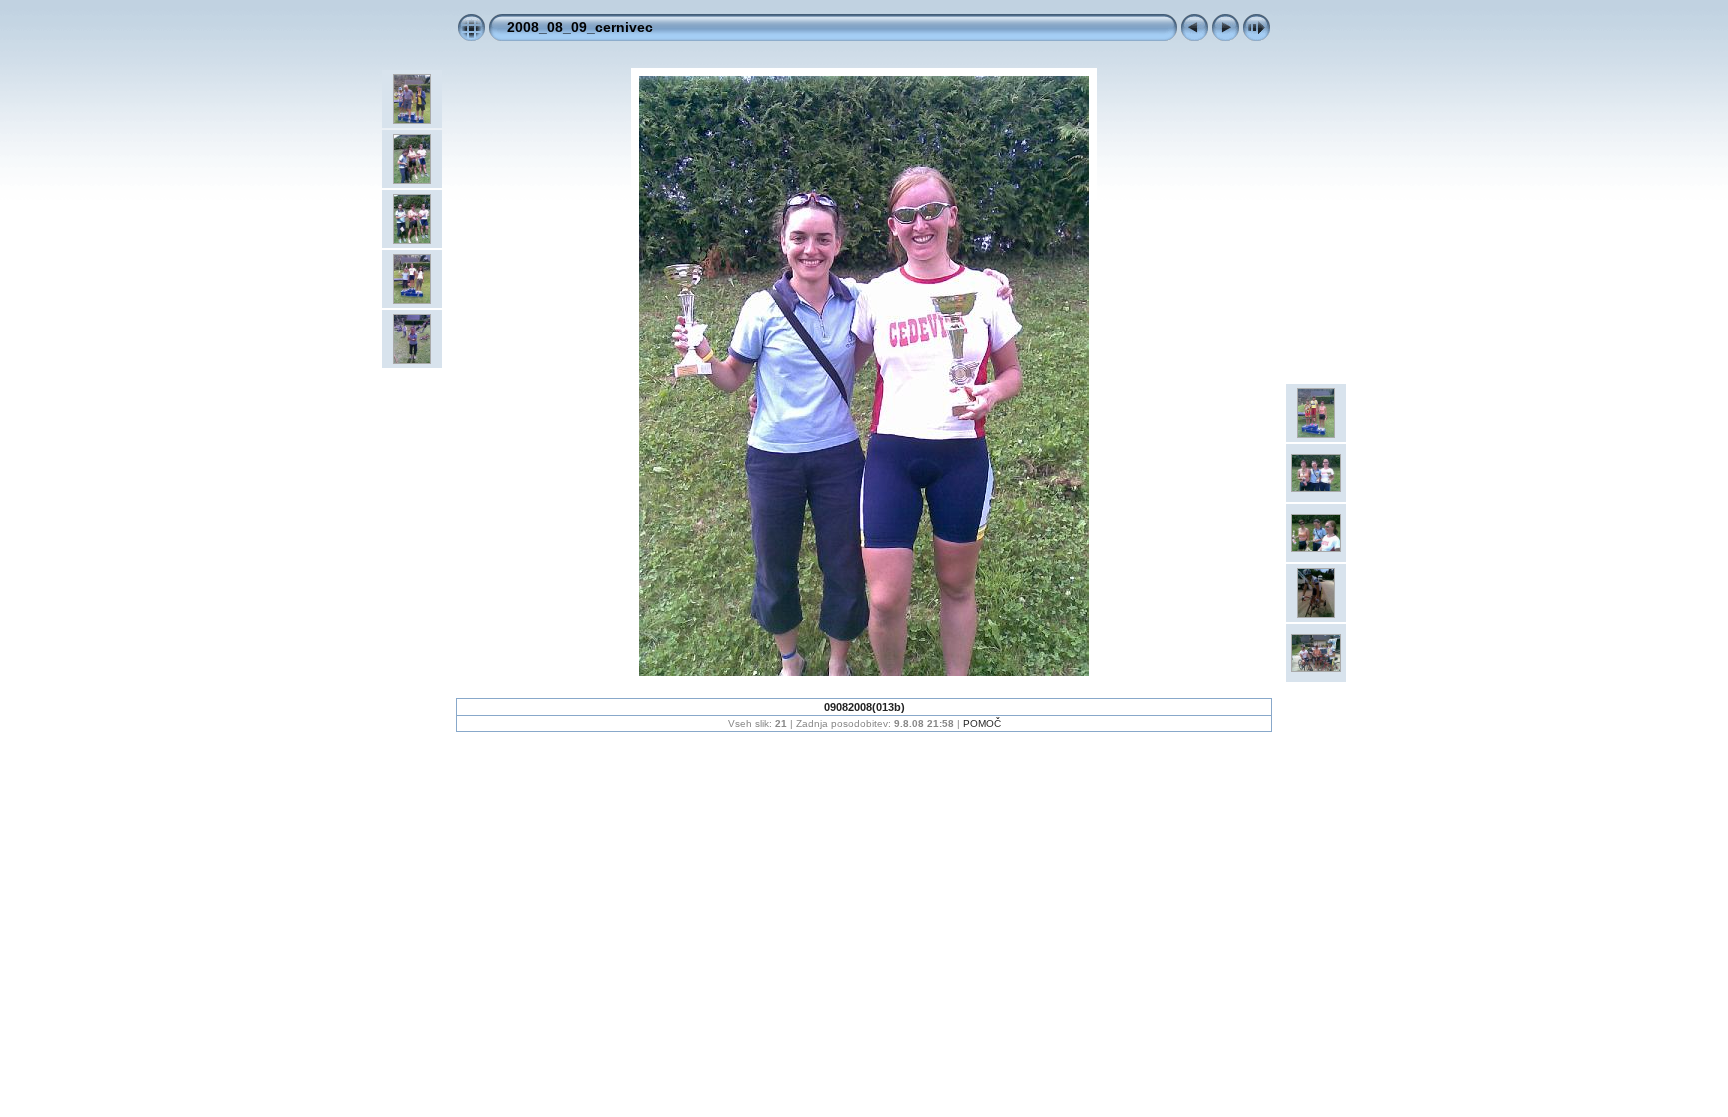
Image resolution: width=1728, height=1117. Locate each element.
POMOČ (982, 723)
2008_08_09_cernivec (580, 27)
